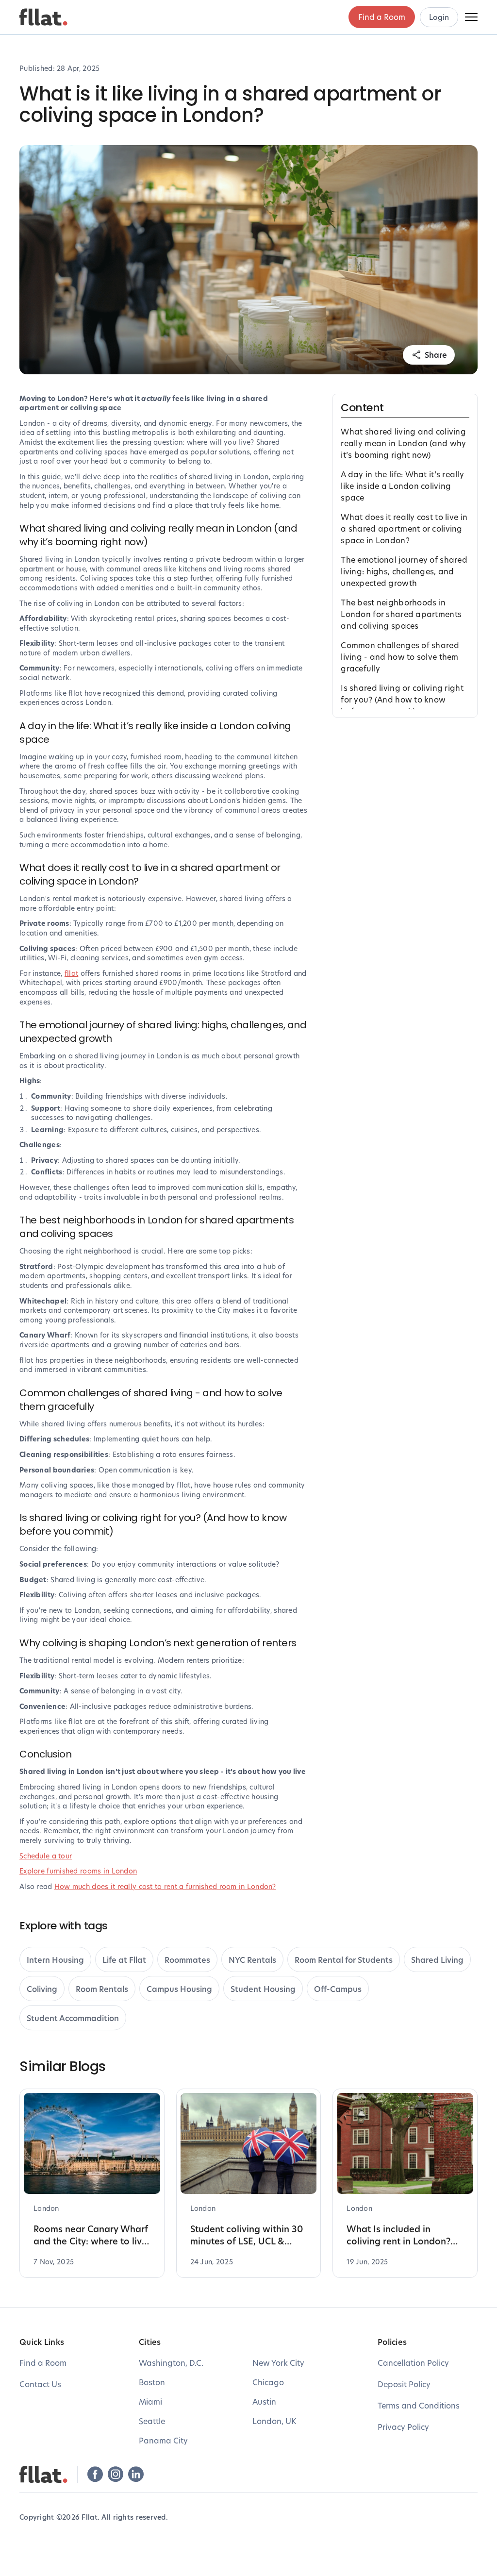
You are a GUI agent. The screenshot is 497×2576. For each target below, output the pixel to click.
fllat (71, 973)
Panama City (163, 2440)
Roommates (187, 1960)
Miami (150, 2401)
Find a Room (382, 17)
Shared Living (437, 1960)
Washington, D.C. (171, 2363)
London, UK (274, 2421)
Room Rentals (102, 1989)
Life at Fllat (124, 1960)
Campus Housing (179, 1989)
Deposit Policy (404, 2384)
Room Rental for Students (344, 1960)
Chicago (268, 2382)
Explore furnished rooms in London (78, 1871)
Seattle (152, 2421)
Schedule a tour (46, 1856)
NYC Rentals (252, 1960)
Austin (264, 2401)
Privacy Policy (403, 2427)
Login (439, 17)
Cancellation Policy (413, 2363)
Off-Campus (338, 1989)
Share (436, 355)
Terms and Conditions (419, 2405)
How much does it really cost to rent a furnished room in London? (165, 1886)
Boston (152, 2382)
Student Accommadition (73, 2018)
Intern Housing (55, 1960)
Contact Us (40, 2384)
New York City (278, 2363)
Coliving (42, 1989)
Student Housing (263, 1989)
